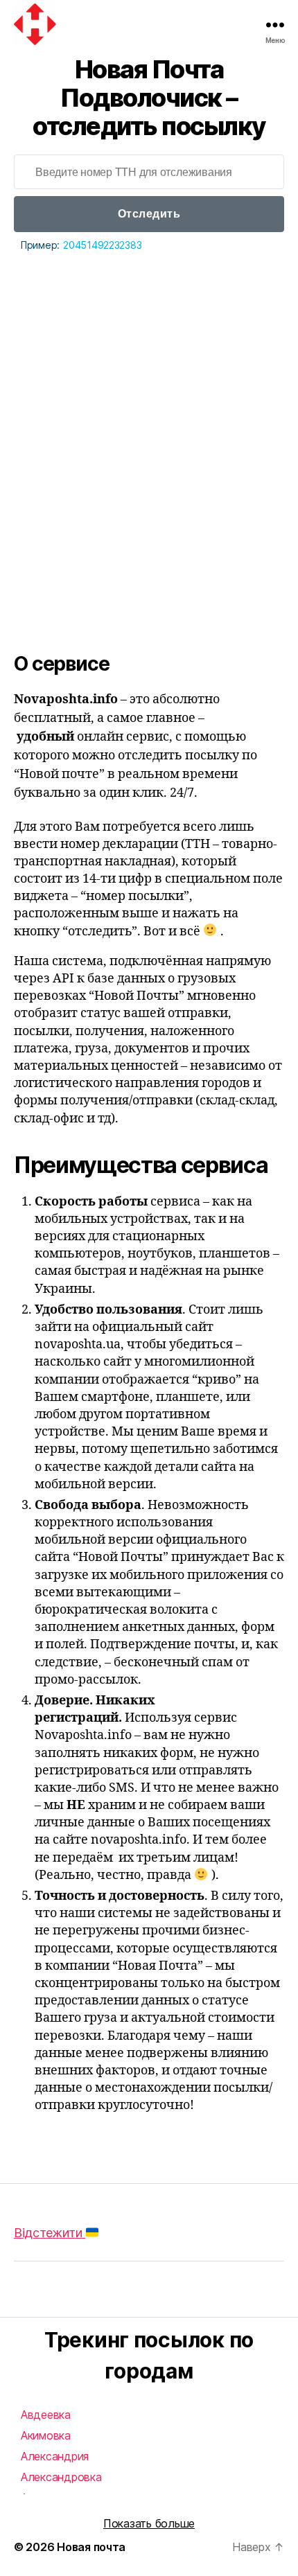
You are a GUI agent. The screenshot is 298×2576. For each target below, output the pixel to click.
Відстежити (50, 2233)
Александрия (55, 2456)
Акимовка (46, 2435)
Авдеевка (46, 2415)
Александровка (61, 2477)
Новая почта (91, 2547)
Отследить (149, 214)
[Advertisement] (149, 410)
